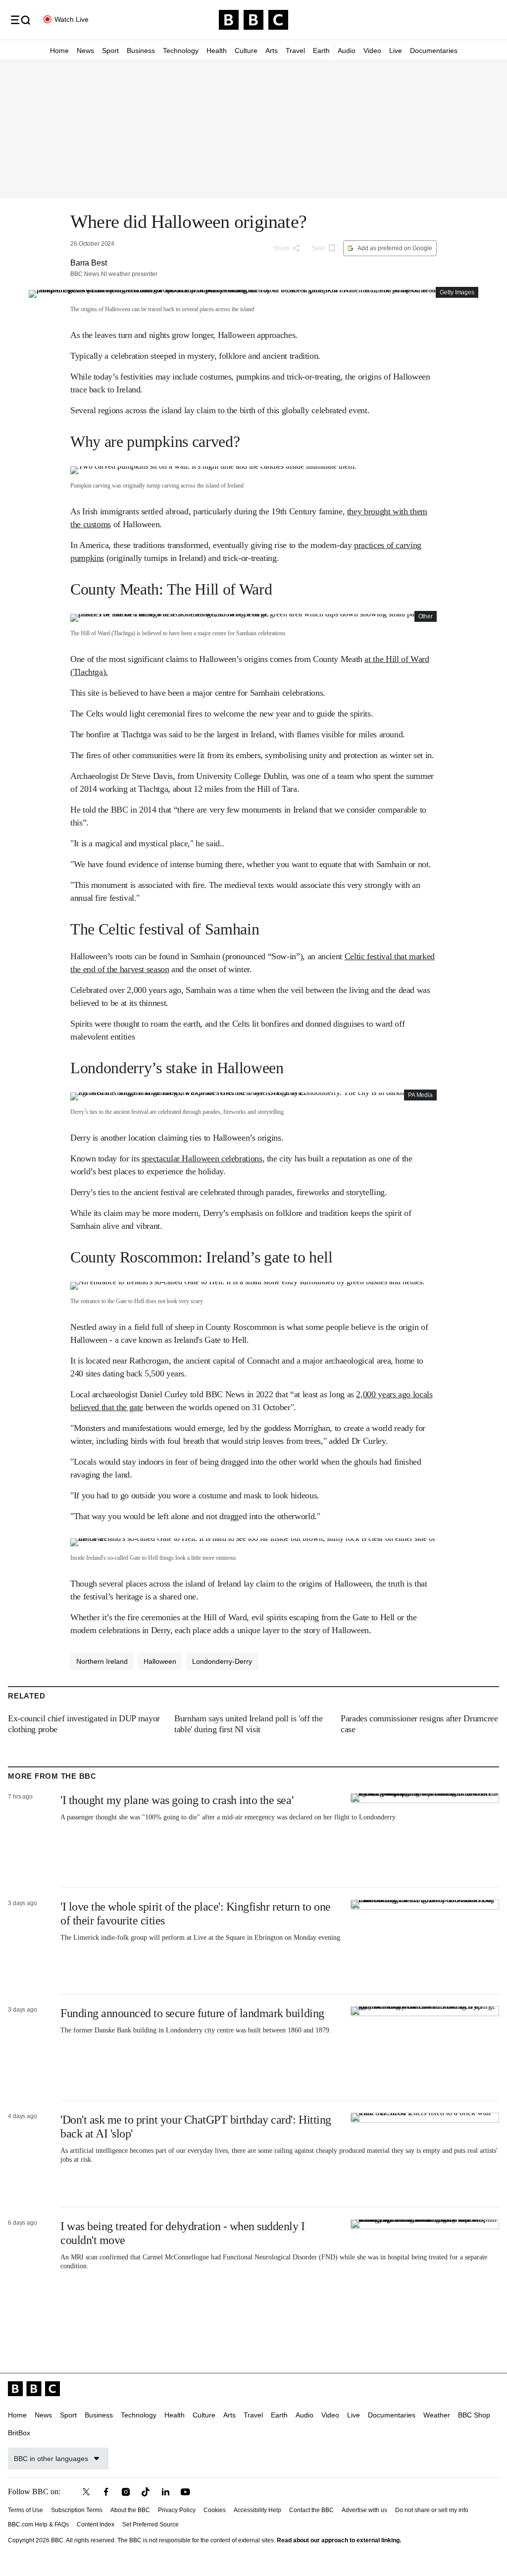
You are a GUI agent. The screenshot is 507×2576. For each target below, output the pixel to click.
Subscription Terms (77, 2510)
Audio (347, 51)
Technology (181, 51)
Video (372, 51)
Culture (246, 51)
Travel (295, 51)
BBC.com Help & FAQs (38, 2524)
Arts (272, 51)
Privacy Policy (177, 2510)
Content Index (96, 2524)
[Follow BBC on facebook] (106, 2492)
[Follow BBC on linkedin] (165, 2492)
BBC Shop (474, 2415)
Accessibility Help (257, 2510)
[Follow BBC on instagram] (126, 2492)
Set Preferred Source (151, 2524)
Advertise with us (364, 2510)
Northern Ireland (102, 1661)
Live (396, 51)
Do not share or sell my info (432, 2510)
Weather (437, 2415)
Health (217, 51)
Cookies (215, 2510)
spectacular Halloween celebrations (202, 1158)
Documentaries (434, 51)
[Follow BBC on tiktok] (146, 2492)
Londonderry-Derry (222, 1661)
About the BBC (130, 2510)
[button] (20, 20)
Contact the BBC (311, 2510)
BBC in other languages (51, 2459)
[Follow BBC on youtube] (185, 2492)
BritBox (19, 2433)
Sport (110, 51)
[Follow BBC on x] (86, 2492)
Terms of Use (25, 2510)
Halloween (160, 1661)
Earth (321, 51)
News (85, 51)
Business (141, 51)
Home (59, 51)
